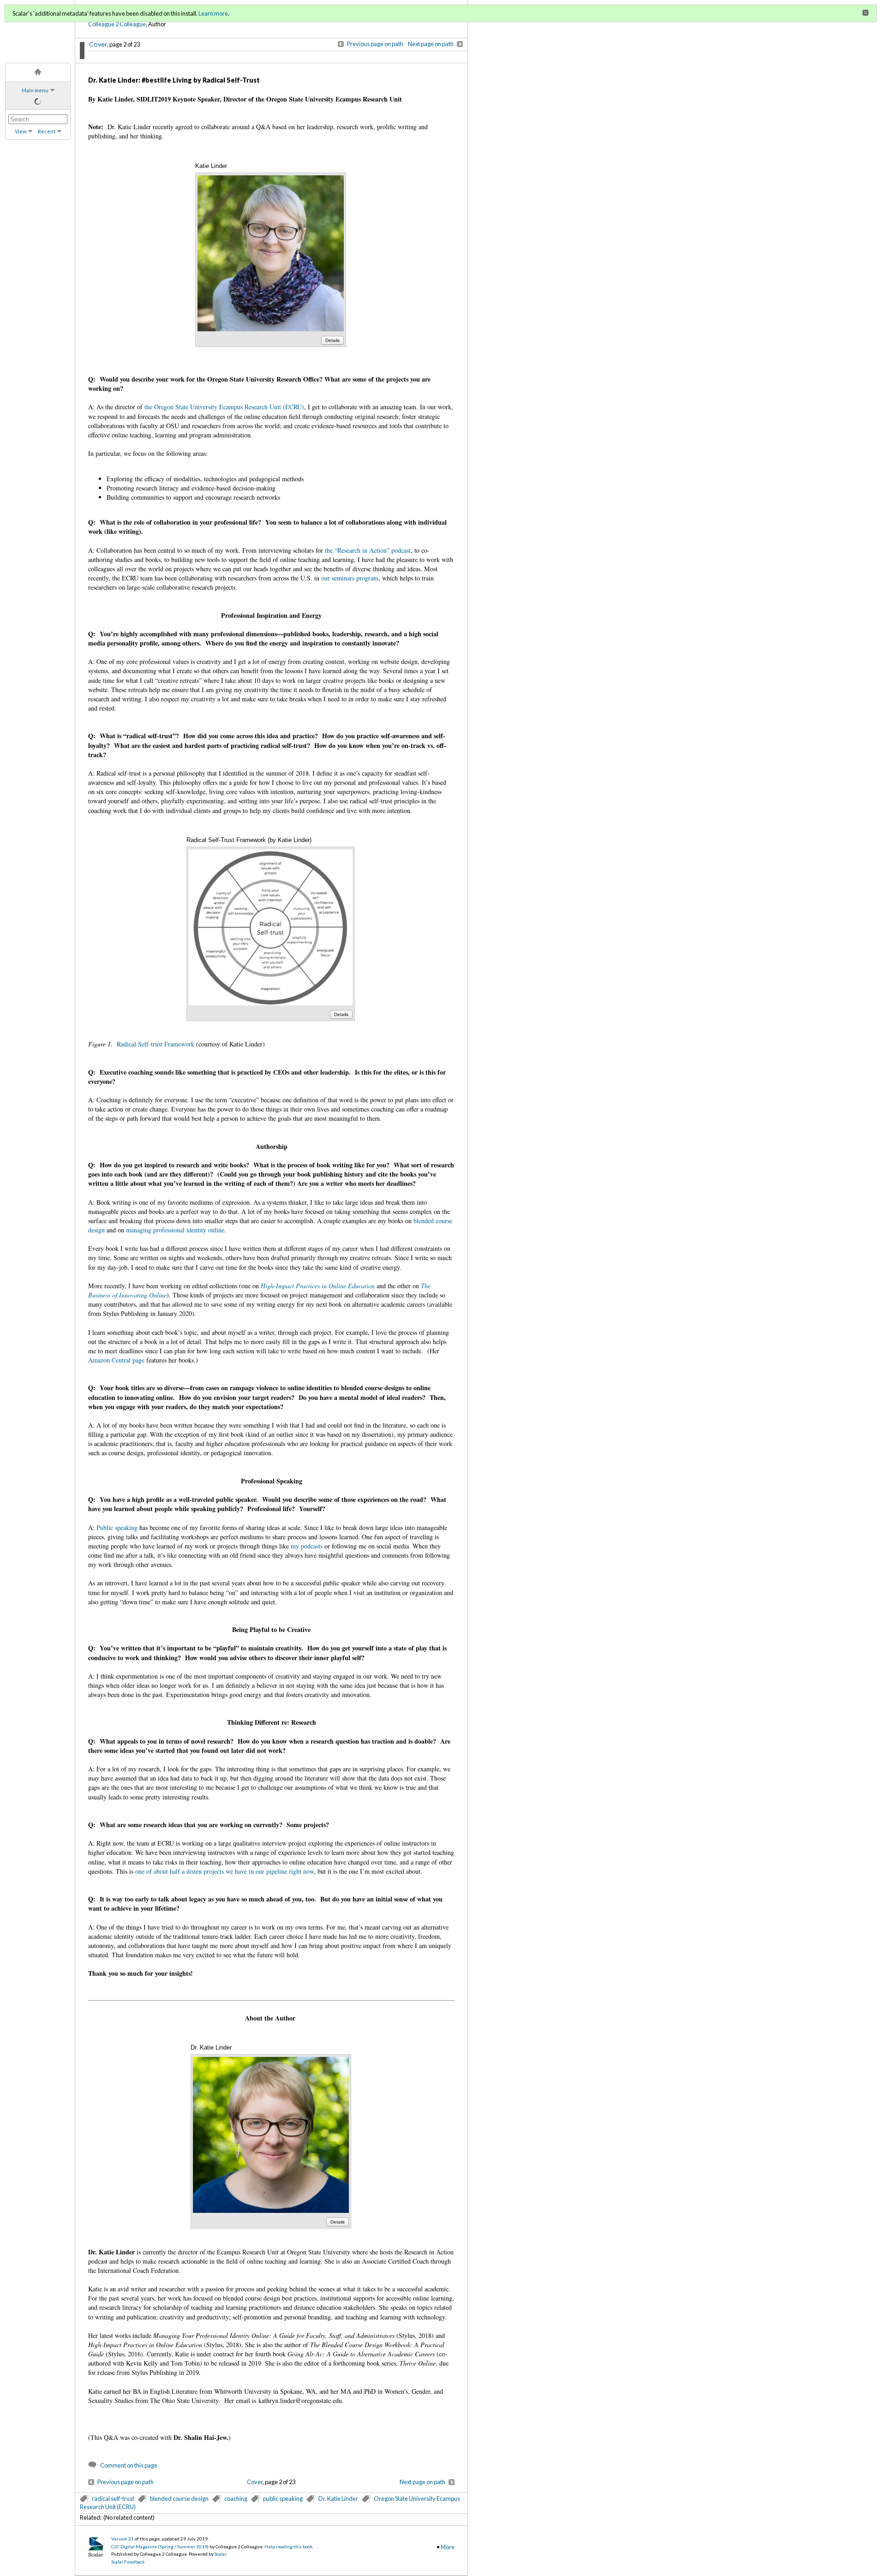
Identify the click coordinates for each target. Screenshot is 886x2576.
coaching (236, 2498)
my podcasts (307, 1546)
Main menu (35, 90)
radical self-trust (113, 2498)
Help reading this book (289, 2546)
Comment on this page (129, 2465)
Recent (47, 131)
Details (332, 340)
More (448, 2547)
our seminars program (350, 578)
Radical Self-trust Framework (156, 1044)
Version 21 (123, 2539)
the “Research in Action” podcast (368, 550)
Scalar (220, 2554)
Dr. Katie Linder (338, 2498)
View (21, 131)
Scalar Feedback (128, 2562)
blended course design (179, 2498)
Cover (98, 44)
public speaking (283, 2498)
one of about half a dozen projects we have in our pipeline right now (224, 1871)
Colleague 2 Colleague (117, 24)
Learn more (213, 13)
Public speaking (117, 1527)
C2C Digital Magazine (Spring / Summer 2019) (160, 2546)
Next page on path (431, 44)
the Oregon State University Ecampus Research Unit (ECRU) (224, 407)
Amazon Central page (116, 1360)
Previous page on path (375, 44)
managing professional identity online (175, 1230)
